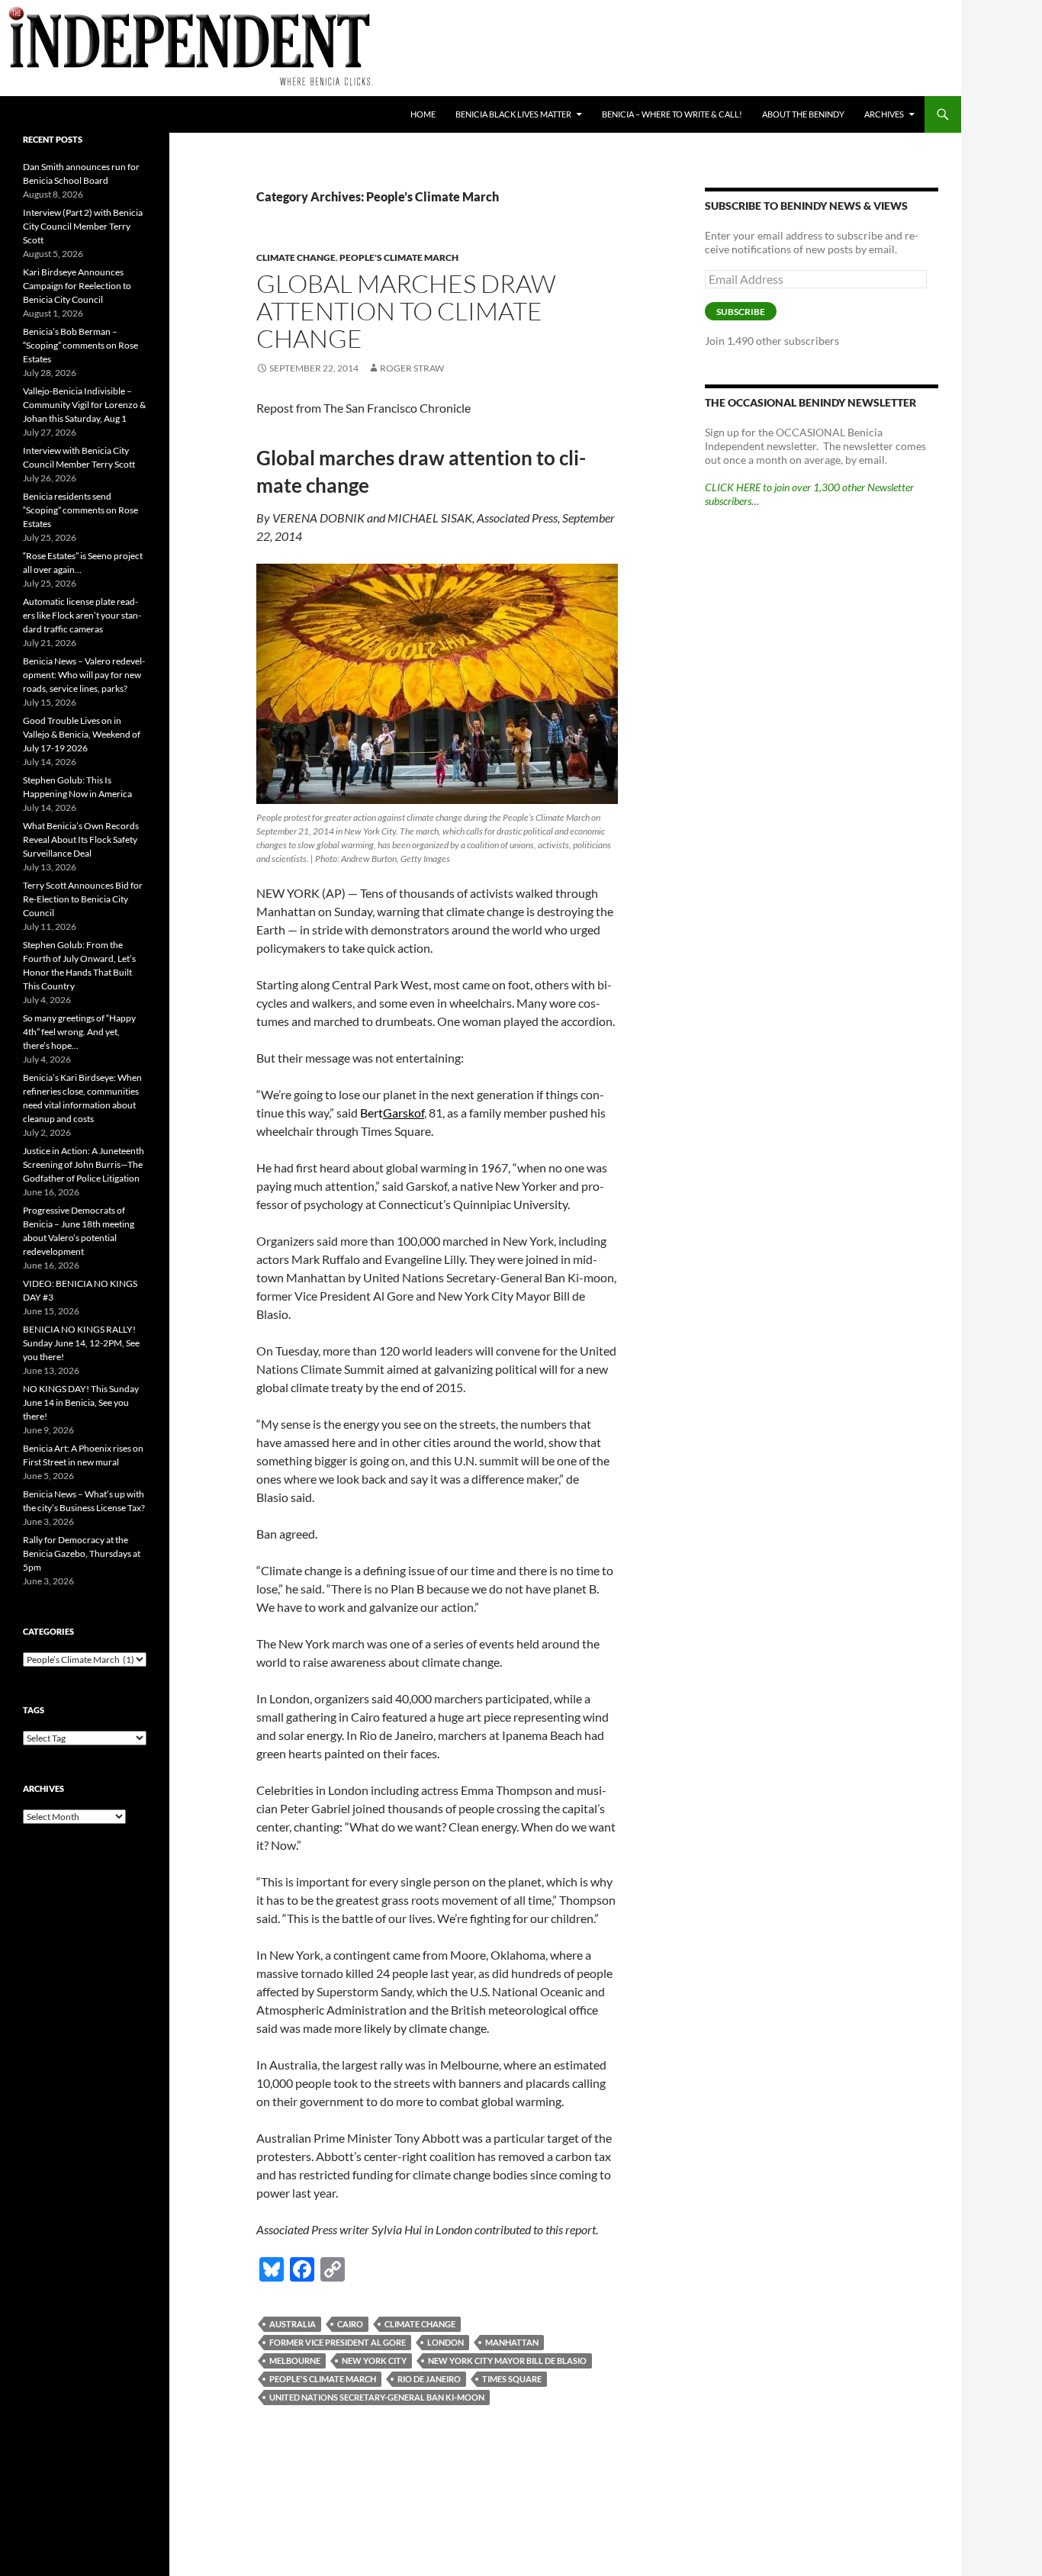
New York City (374, 2361)
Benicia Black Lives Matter (513, 114)
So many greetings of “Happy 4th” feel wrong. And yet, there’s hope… (79, 1032)
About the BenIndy (803, 114)
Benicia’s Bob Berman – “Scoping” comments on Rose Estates (80, 345)
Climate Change (296, 257)
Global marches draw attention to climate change (406, 311)
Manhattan (512, 2342)
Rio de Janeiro (429, 2379)
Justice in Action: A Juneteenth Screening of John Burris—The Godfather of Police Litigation (84, 1164)
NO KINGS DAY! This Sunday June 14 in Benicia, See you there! (81, 1402)
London (445, 2342)
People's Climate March (399, 257)
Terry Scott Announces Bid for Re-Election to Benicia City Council (83, 899)
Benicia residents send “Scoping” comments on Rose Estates (80, 510)
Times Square (512, 2379)
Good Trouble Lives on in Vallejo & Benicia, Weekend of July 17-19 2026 (82, 734)
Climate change (420, 2324)
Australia (293, 2324)
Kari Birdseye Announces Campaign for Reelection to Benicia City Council (77, 286)
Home (423, 114)
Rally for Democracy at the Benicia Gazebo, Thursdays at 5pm (82, 1553)
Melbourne (295, 2361)
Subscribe (741, 312)
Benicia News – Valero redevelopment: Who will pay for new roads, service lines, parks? (84, 675)
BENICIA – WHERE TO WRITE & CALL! (672, 114)
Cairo (350, 2324)
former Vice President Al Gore (338, 2342)
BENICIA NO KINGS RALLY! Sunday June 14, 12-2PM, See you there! (81, 1343)
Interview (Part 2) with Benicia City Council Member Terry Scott (83, 226)
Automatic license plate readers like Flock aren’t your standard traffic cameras (82, 615)
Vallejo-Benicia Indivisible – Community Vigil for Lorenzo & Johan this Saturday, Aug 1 (84, 405)
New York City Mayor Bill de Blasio (507, 2361)
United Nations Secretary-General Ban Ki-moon (377, 2397)
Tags (34, 1710)
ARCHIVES (884, 114)
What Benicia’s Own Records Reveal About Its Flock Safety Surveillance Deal (81, 839)
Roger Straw (412, 368)
